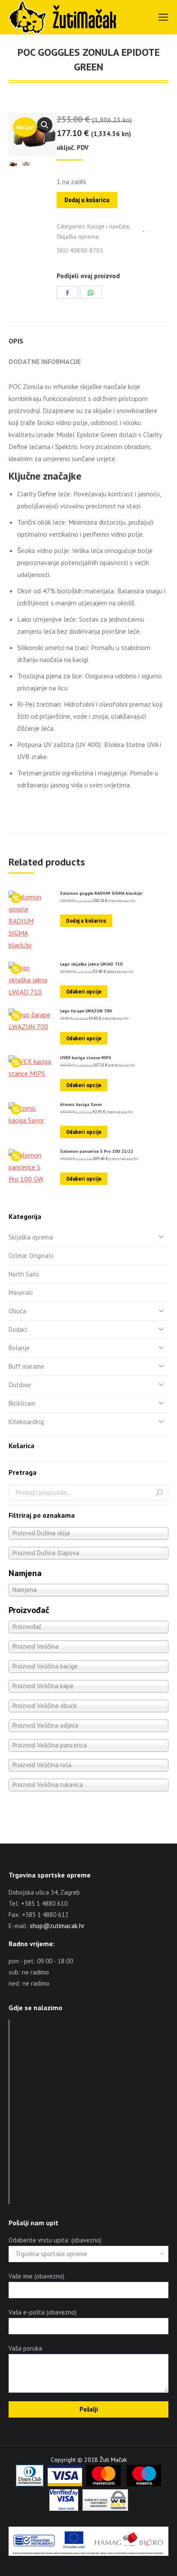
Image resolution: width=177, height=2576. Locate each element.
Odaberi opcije (84, 992)
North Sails (24, 1274)
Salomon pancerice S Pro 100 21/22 (97, 1151)
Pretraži (159, 1492)
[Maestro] (144, 2484)
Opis (16, 341)
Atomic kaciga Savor (81, 1105)
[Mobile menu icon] (163, 17)
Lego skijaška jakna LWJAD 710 (91, 964)
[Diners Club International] (30, 2484)
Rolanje (19, 1348)
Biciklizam (22, 1403)
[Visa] (65, 2484)
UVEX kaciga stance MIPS (86, 1058)
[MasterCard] (104, 2484)
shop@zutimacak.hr (57, 1926)
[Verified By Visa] (64, 2509)
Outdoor (20, 1385)
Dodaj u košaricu (87, 200)
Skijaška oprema (78, 237)
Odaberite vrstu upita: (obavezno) (55, 2240)
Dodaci (18, 1329)
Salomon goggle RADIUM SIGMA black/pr (101, 893)
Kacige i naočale (108, 226)
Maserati (21, 1293)
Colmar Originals (31, 1256)
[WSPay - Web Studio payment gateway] (105, 2509)
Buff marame (26, 1366)
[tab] (88, 337)
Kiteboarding (26, 1422)
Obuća (17, 1311)
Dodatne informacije (45, 361)
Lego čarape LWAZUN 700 (86, 1011)
